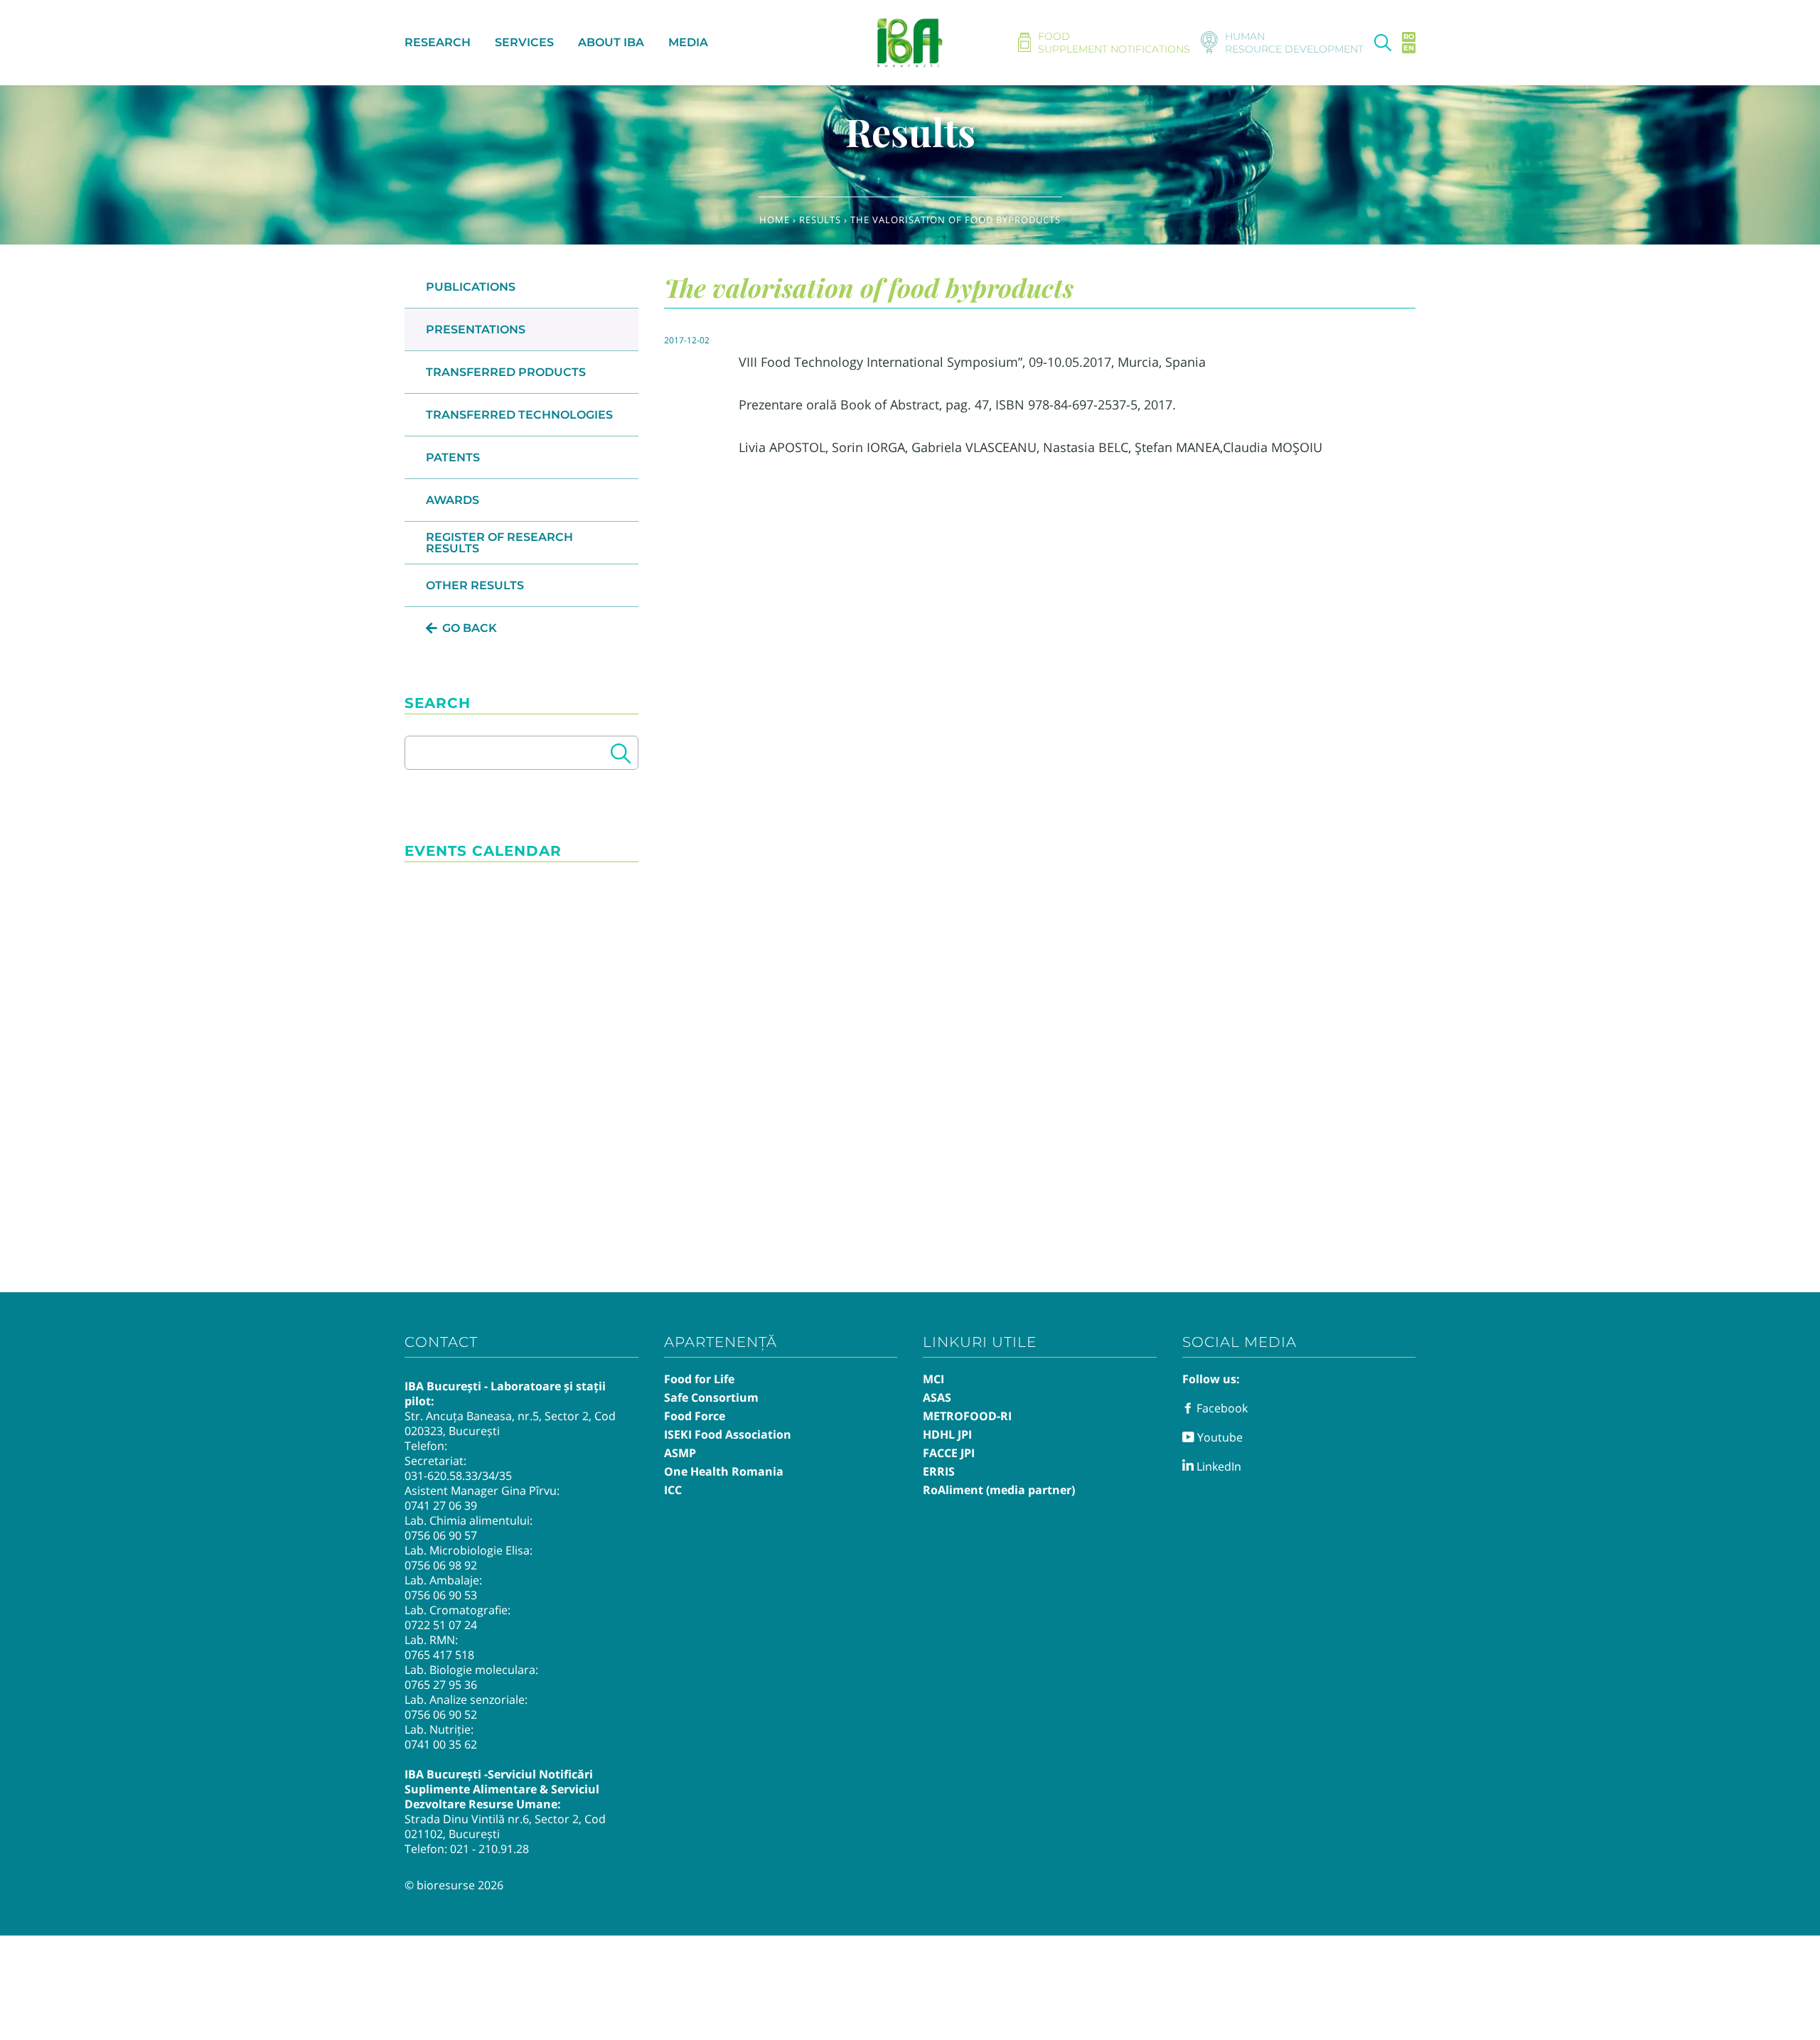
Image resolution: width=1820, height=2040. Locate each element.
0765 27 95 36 (441, 1685)
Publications (471, 287)
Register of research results (499, 543)
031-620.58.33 (441, 1476)
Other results (475, 585)
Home (775, 220)
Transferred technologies (519, 415)
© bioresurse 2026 (454, 1885)
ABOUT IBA (611, 42)
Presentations (476, 329)
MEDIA (688, 42)
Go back (470, 628)
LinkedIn (1217, 1466)
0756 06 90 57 (441, 1535)
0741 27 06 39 (441, 1505)
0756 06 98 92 (441, 1565)
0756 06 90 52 (441, 1714)
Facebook (1221, 1408)
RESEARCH (438, 42)
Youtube (1219, 1437)
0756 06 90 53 (441, 1595)
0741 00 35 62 (441, 1744)
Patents (453, 457)
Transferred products (506, 372)
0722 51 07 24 (441, 1625)
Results (820, 220)
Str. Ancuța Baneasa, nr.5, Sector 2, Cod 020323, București (510, 1423)
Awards (453, 500)
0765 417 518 (439, 1655)
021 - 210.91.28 (489, 1849)
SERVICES (524, 42)
